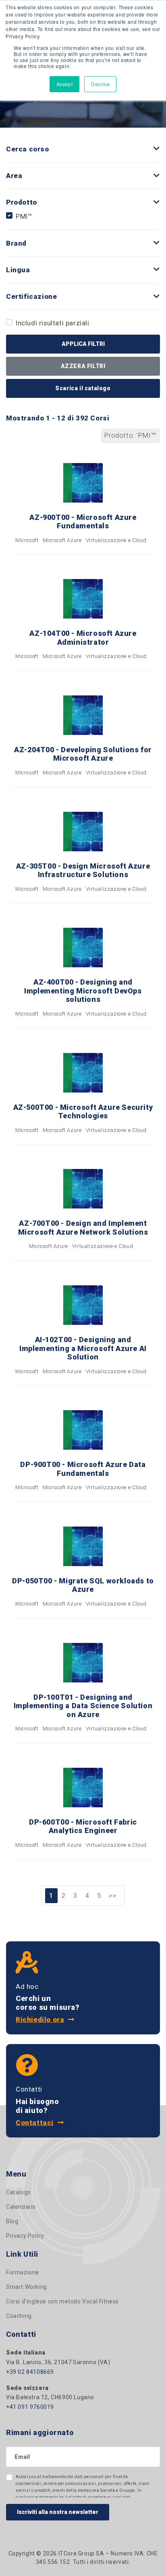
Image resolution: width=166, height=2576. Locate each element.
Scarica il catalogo (83, 388)
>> (113, 1895)
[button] (157, 149)
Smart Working (27, 2287)
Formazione (23, 2272)
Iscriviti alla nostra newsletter (58, 2512)
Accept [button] (65, 84)
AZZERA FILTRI (83, 366)
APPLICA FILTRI (83, 344)
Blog (12, 2221)
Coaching (19, 2316)
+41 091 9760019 (30, 2407)
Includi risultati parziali (53, 323)
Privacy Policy (25, 2236)
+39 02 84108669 (30, 2372)
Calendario (21, 2207)
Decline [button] (100, 84)
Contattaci (35, 2123)
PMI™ (24, 216)
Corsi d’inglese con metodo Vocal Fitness (62, 2301)
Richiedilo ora (40, 2019)
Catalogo (19, 2192)
